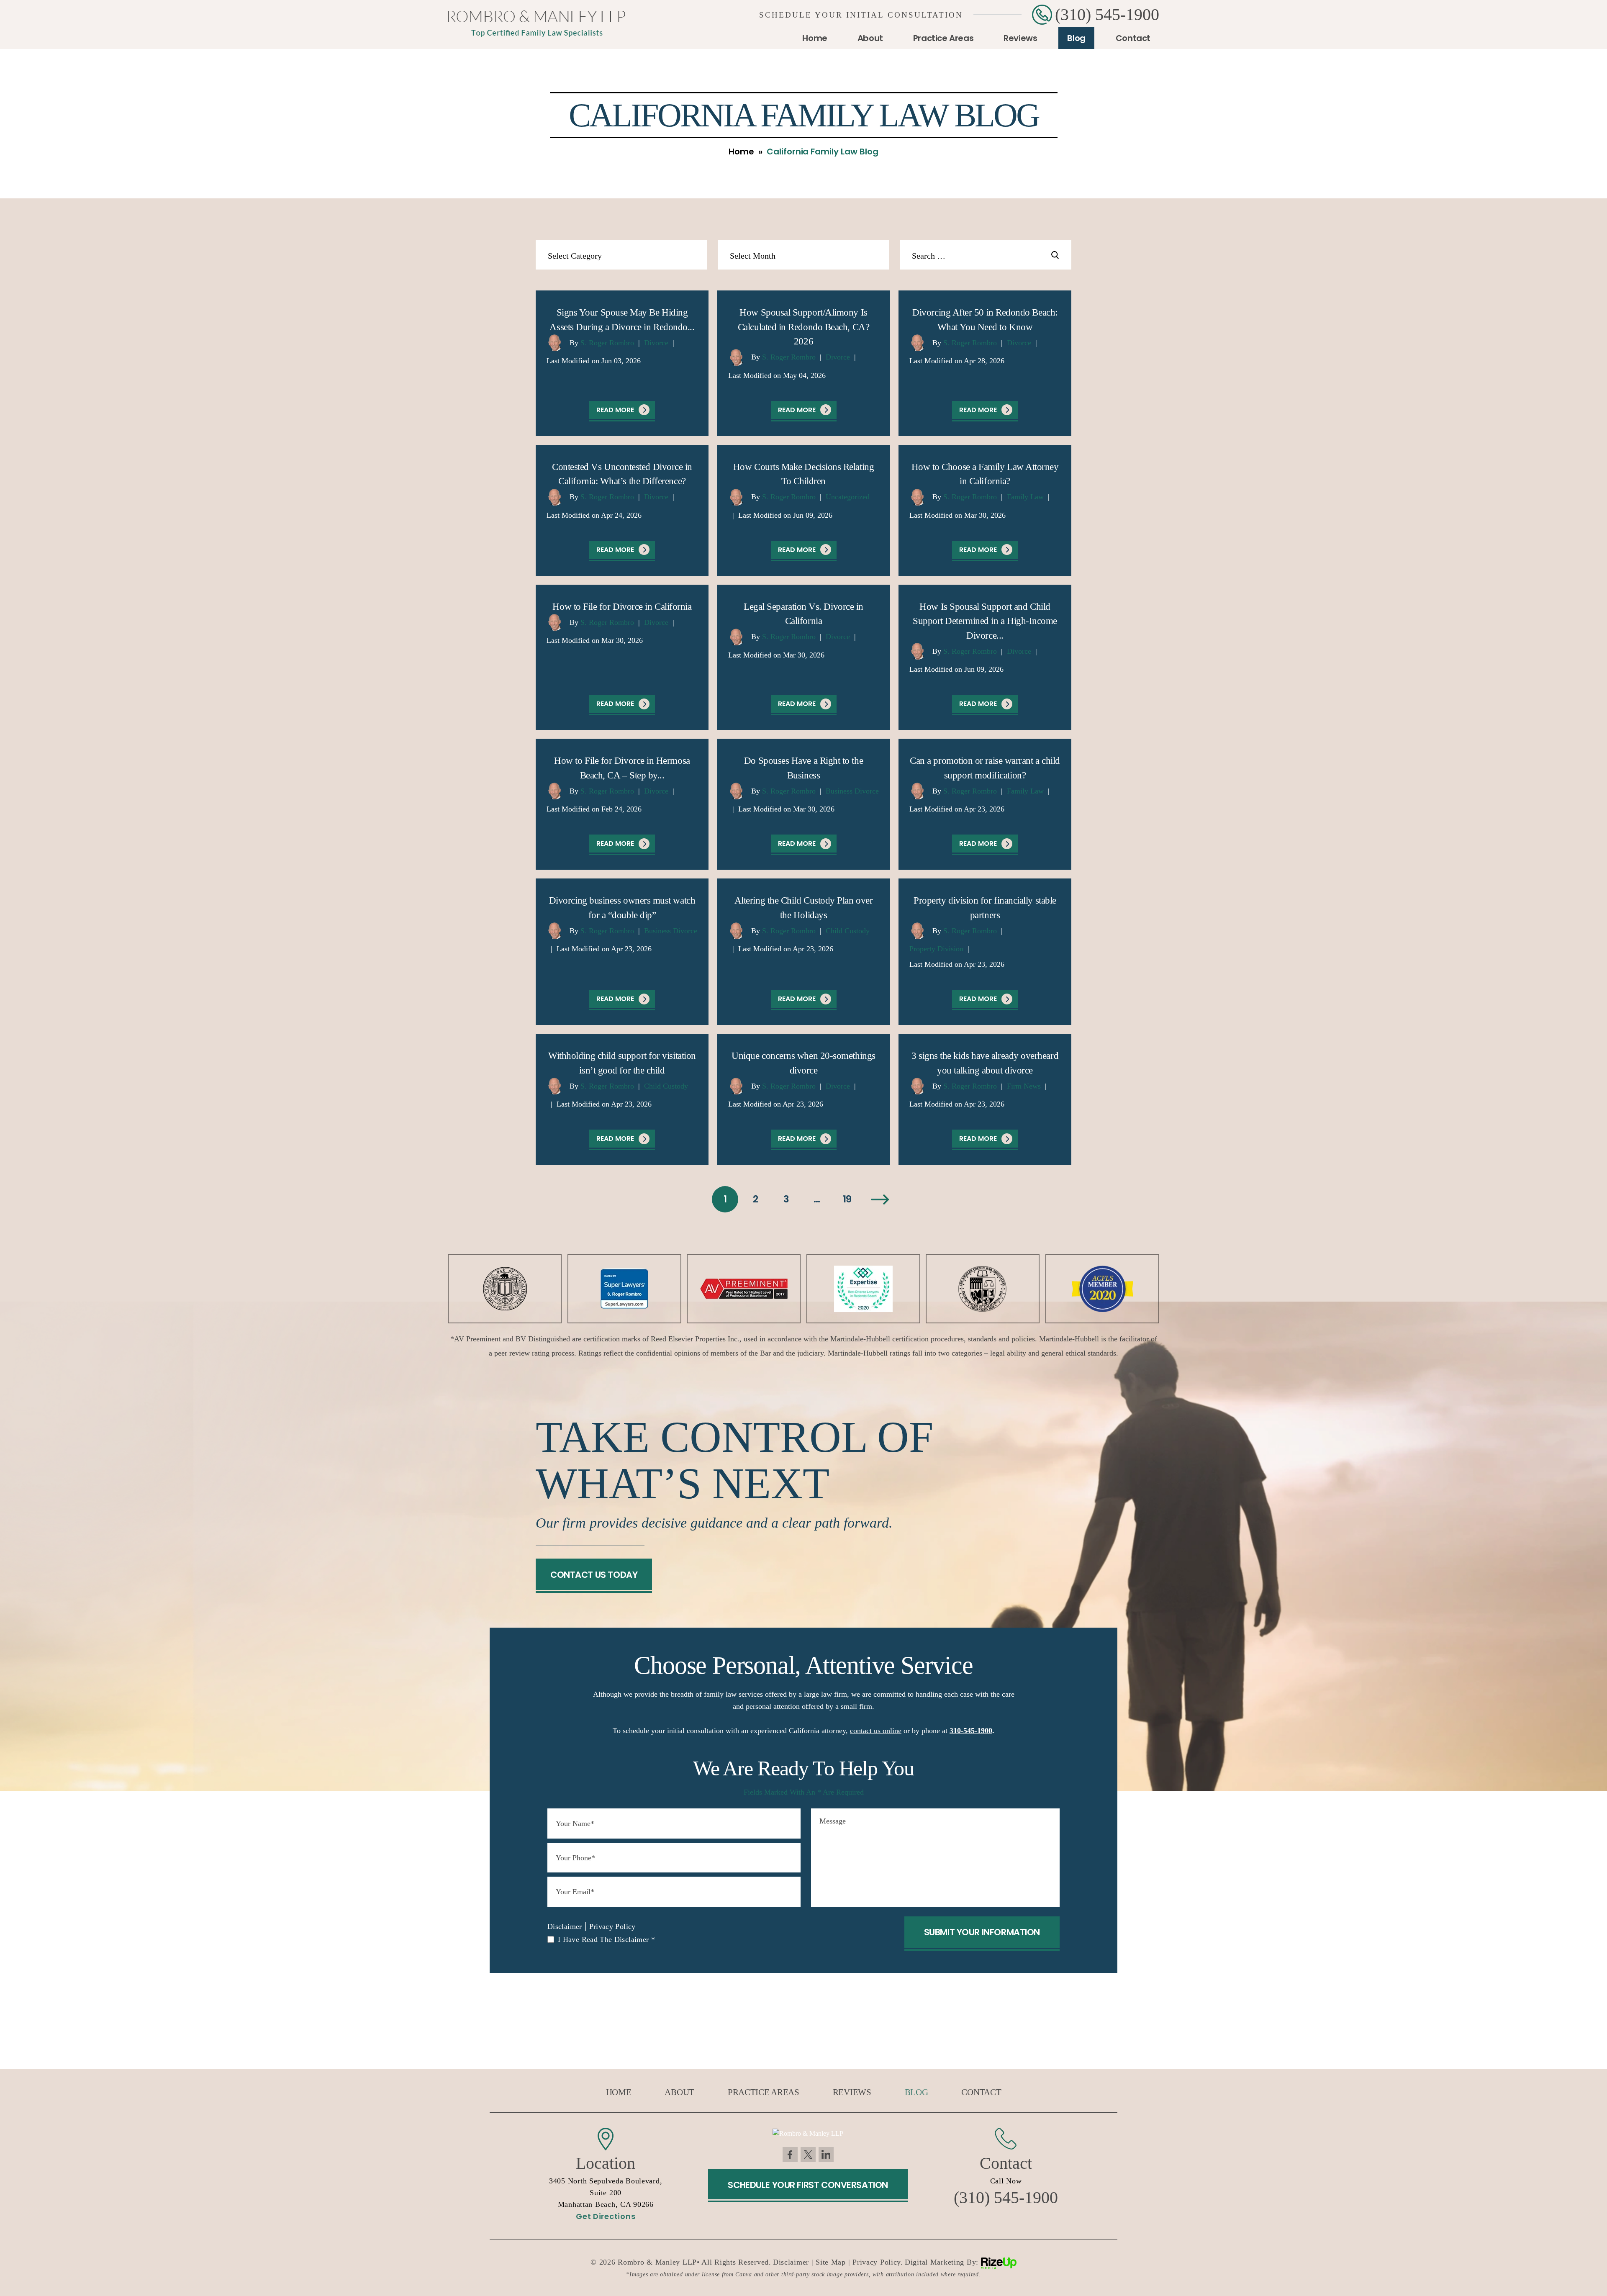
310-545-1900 (971, 1731)
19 (847, 1199)
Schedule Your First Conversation (808, 2185)
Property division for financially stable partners (985, 908)
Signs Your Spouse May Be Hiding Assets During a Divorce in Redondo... (622, 320)
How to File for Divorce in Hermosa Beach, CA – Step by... (622, 768)
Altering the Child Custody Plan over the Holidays (803, 908)
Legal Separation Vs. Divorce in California (803, 614)
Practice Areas (943, 38)
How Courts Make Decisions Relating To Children (803, 474)
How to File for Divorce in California (622, 607)
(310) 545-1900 (1107, 15)
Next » (880, 1199)
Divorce (656, 343)
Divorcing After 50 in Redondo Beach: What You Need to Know (985, 320)
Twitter (808, 2155)
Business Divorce (852, 791)
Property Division (936, 949)
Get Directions (606, 2216)
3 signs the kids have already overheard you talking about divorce (985, 1063)
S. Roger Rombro (607, 343)
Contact (1133, 38)
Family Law (1025, 497)
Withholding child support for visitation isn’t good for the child (622, 1063)
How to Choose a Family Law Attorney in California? (985, 474)
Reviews (1020, 38)
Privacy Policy (612, 1926)
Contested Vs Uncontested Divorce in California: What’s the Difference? (622, 474)
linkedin (826, 2155)
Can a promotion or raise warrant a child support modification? (985, 768)
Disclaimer (565, 1926)
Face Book (790, 2155)
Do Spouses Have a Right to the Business (803, 768)
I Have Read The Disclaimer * (606, 1939)
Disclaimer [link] (791, 2262)
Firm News (1024, 1086)
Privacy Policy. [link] (878, 2262)
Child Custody (848, 931)
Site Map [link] (831, 2262)
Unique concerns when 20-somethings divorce (803, 1063)
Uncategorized (848, 497)
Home (815, 38)
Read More (615, 410)
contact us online (876, 1731)
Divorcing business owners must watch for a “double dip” (622, 908)
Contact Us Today (594, 1575)
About (870, 38)
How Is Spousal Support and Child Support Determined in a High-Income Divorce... (985, 621)
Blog (1076, 38)
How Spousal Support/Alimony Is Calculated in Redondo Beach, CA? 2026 (803, 327)
